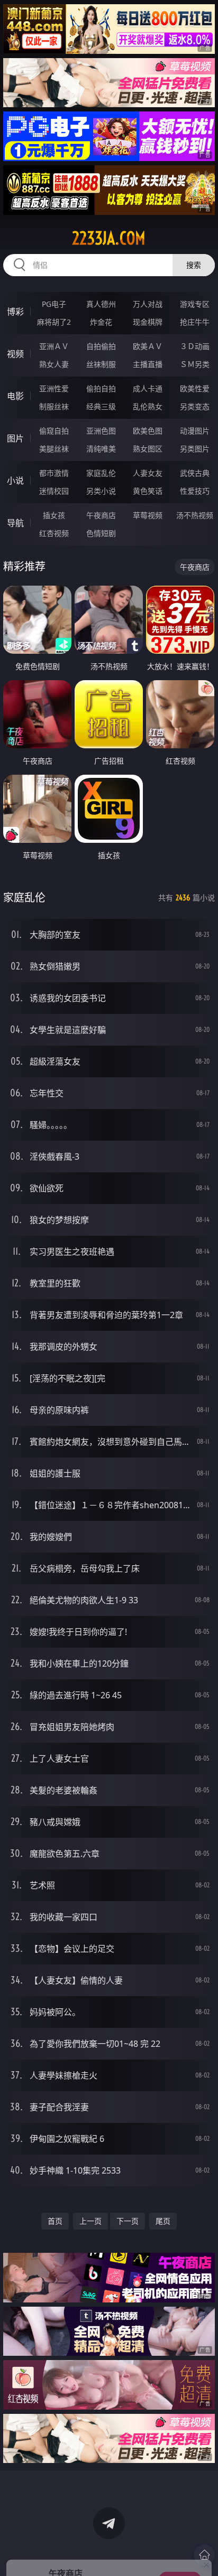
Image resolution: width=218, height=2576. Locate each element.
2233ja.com (109, 238)
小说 (15, 481)
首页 (55, 2221)
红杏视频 (54, 533)
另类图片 (195, 449)
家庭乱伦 (101, 473)
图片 (15, 438)
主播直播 (148, 364)
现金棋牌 (148, 322)
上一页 (90, 2221)
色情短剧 (101, 533)
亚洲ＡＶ (54, 346)
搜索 (194, 265)
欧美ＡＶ (148, 346)
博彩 (15, 312)
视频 (15, 354)
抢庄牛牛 (195, 322)
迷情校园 (54, 491)
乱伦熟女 (148, 406)
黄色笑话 (148, 491)
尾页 (163, 2221)
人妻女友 (148, 473)
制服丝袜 (54, 406)
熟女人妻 (54, 364)
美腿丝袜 (54, 449)
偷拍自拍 (101, 388)
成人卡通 (148, 388)
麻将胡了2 (54, 322)
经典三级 (101, 406)
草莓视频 (148, 515)
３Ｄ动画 (195, 346)
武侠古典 (195, 473)
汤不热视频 (195, 515)
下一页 (128, 2221)
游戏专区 (195, 304)
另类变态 (195, 406)
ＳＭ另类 (195, 364)
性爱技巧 (195, 491)
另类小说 (101, 491)
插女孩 (54, 515)
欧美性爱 (195, 388)
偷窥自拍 (54, 431)
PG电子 (54, 304)
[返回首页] (204, 2555)
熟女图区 (148, 449)
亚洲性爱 (54, 388)
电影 (15, 396)
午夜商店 (101, 515)
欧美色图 (148, 431)
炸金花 (101, 322)
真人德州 (101, 304)
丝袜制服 (101, 364)
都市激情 (54, 473)
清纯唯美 (101, 449)
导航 (15, 523)
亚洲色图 (101, 431)
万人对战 (148, 304)
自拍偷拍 (101, 346)
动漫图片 (195, 431)
